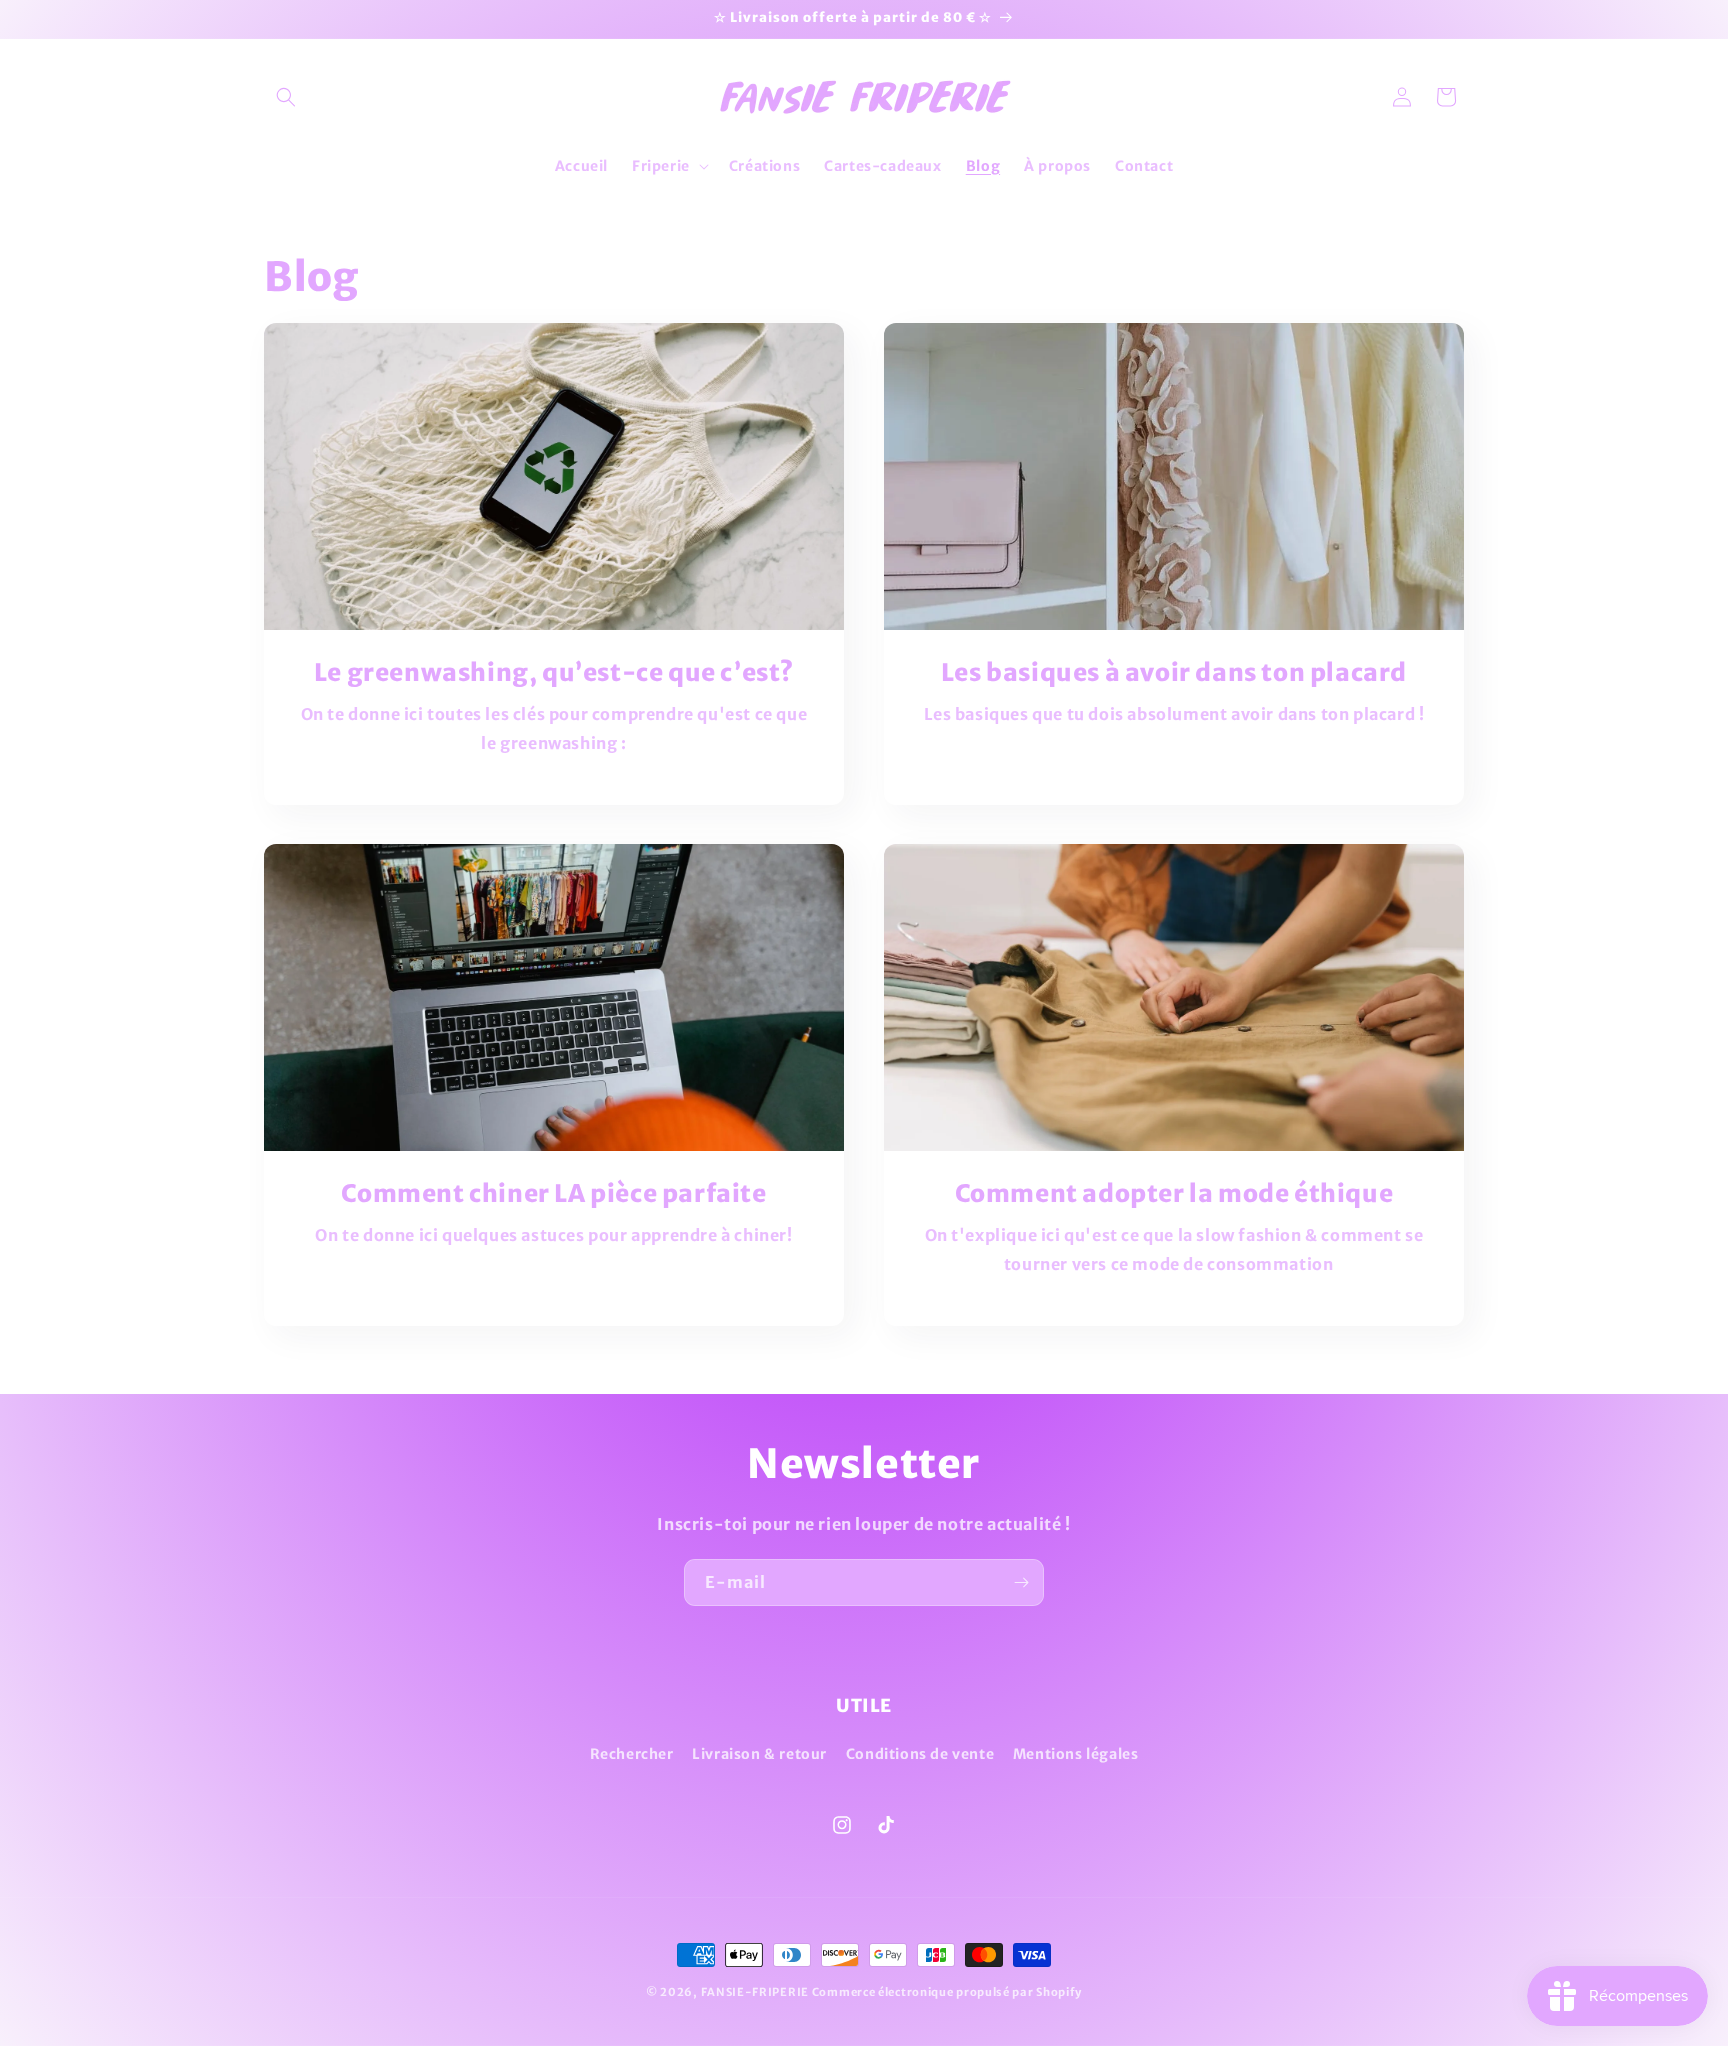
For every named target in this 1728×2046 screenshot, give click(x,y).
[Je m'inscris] (1021, 1582)
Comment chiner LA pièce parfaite (553, 1193)
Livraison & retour (759, 1754)
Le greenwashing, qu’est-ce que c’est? (554, 672)
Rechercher (632, 1754)
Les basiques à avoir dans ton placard (1174, 672)
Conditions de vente (920, 1754)
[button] (286, 97)
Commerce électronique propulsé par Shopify (947, 1992)
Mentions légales (1076, 1754)
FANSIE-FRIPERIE (755, 1992)
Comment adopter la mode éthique (1174, 1193)
